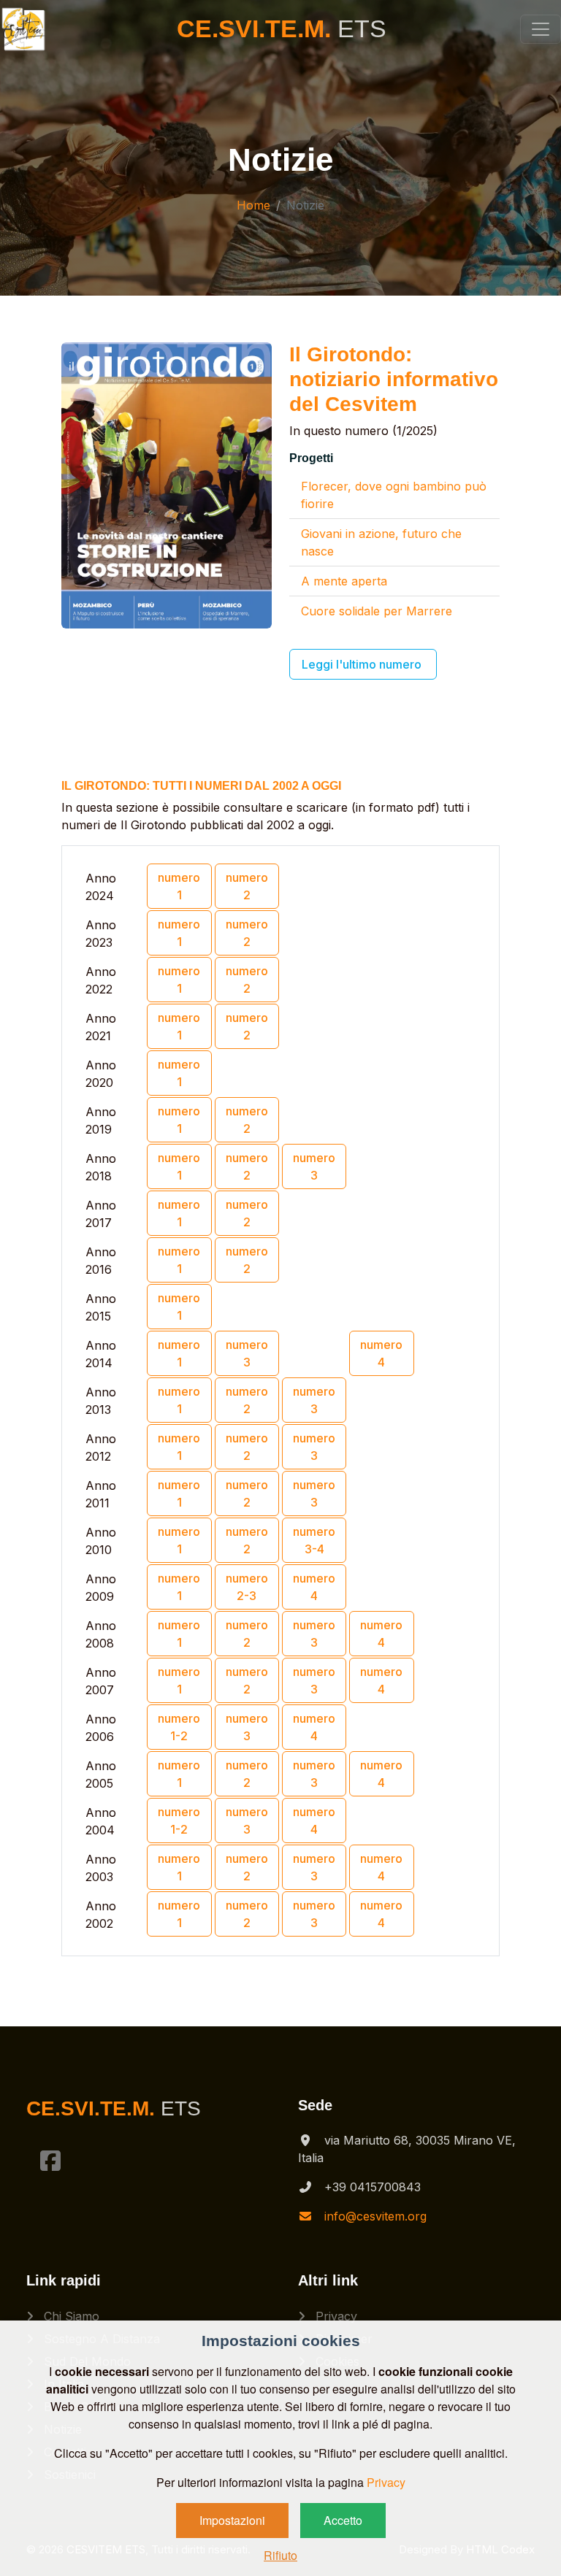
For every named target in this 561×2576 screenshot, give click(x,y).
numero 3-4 (314, 1540)
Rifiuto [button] (280, 2555)
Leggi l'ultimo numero (363, 664)
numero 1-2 (179, 1727)
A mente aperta (344, 581)
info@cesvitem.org (375, 2216)
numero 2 (247, 886)
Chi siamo (70, 2316)
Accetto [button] (343, 2520)
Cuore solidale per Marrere (377, 611)
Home (253, 205)
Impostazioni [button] (232, 2520)
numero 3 (314, 1166)
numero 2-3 (247, 1587)
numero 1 (179, 886)
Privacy (335, 2316)
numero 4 (381, 1353)
